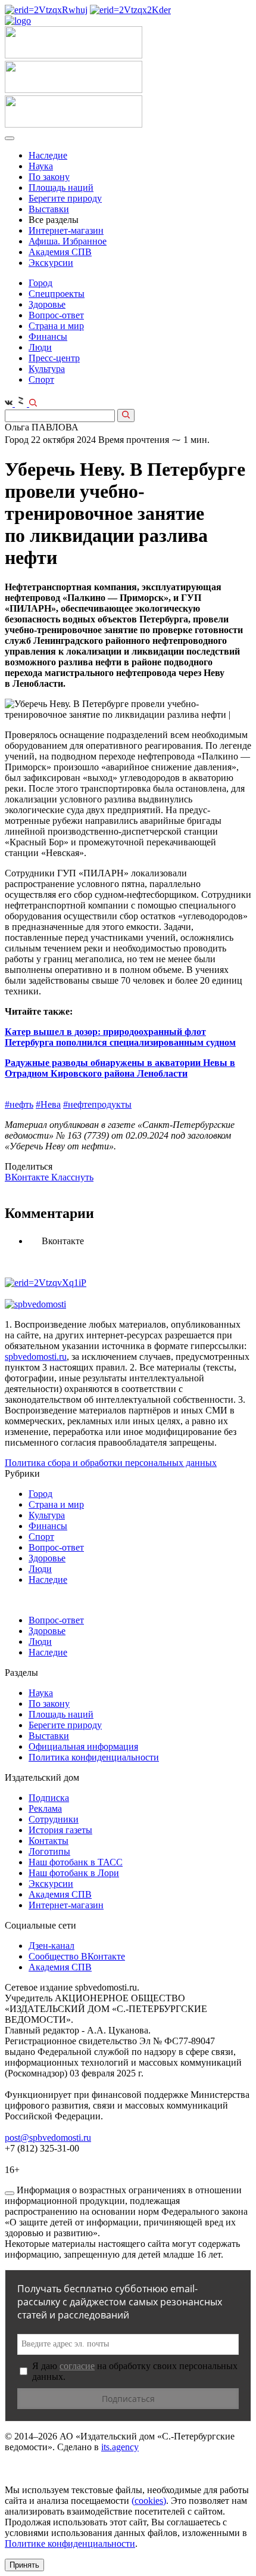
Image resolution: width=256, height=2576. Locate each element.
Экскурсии (51, 263)
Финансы (48, 337)
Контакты (49, 1841)
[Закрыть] (10, 2193)
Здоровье (47, 304)
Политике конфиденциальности (70, 2544)
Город (40, 283)
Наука (41, 166)
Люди (40, 347)
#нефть (19, 1104)
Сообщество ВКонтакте (77, 1956)
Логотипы (49, 1851)
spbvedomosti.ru (36, 1357)
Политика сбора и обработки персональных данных (111, 1463)
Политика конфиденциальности (94, 1757)
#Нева (48, 1104)
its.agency (120, 2447)
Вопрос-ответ (56, 315)
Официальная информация (83, 1746)
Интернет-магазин (66, 230)
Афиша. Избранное (68, 241)
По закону (49, 177)
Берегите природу (65, 198)
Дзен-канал (51, 1946)
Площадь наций (61, 187)
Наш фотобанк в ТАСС (76, 1862)
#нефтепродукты (97, 1104)
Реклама (45, 1808)
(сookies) (149, 2501)
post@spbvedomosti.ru (48, 2138)
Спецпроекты (57, 294)
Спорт (41, 379)
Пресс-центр (54, 358)
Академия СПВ (60, 252)
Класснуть (72, 1177)
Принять (24, 2565)
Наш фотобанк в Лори (74, 1873)
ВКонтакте (28, 1177)
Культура (47, 369)
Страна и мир (56, 326)
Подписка (49, 1798)
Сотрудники (54, 1819)
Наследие (48, 155)
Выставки (49, 209)
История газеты (60, 1830)
